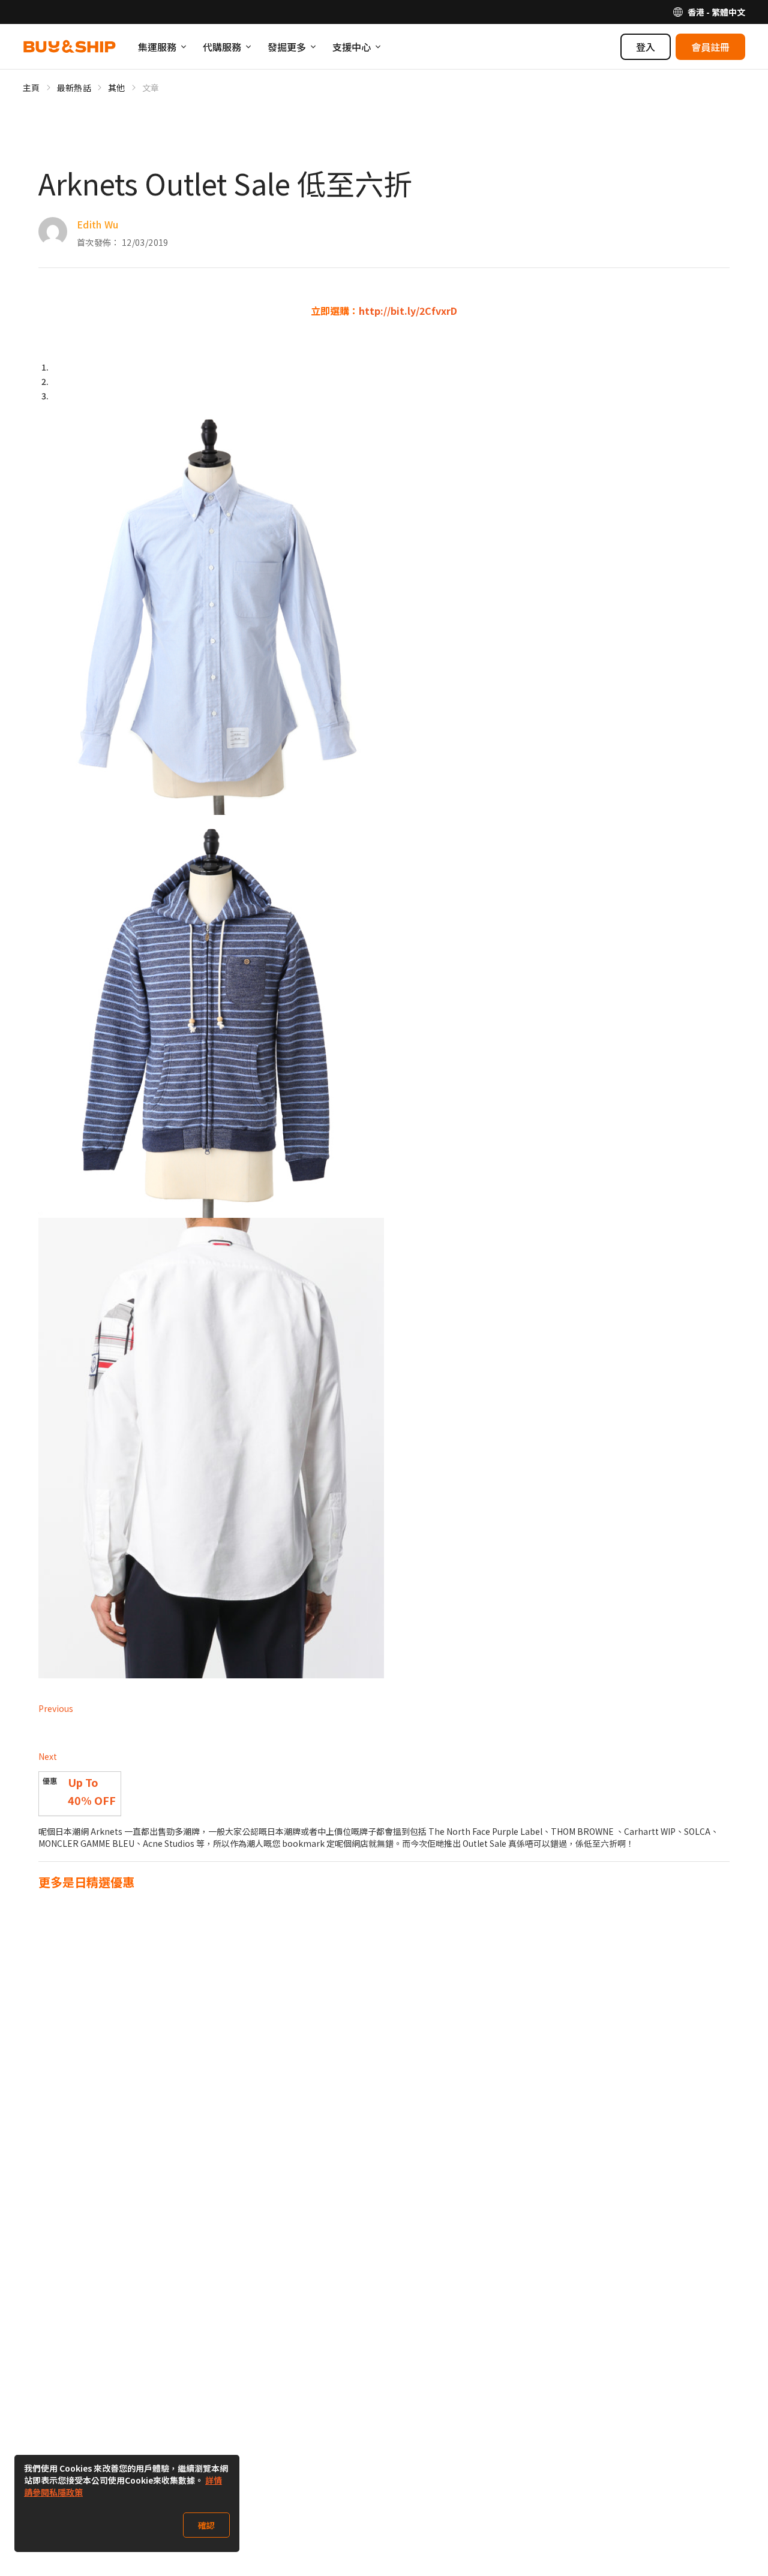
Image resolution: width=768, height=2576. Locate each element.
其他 (117, 88)
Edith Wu (98, 224)
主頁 (31, 88)
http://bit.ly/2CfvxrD (408, 311)
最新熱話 (74, 88)
